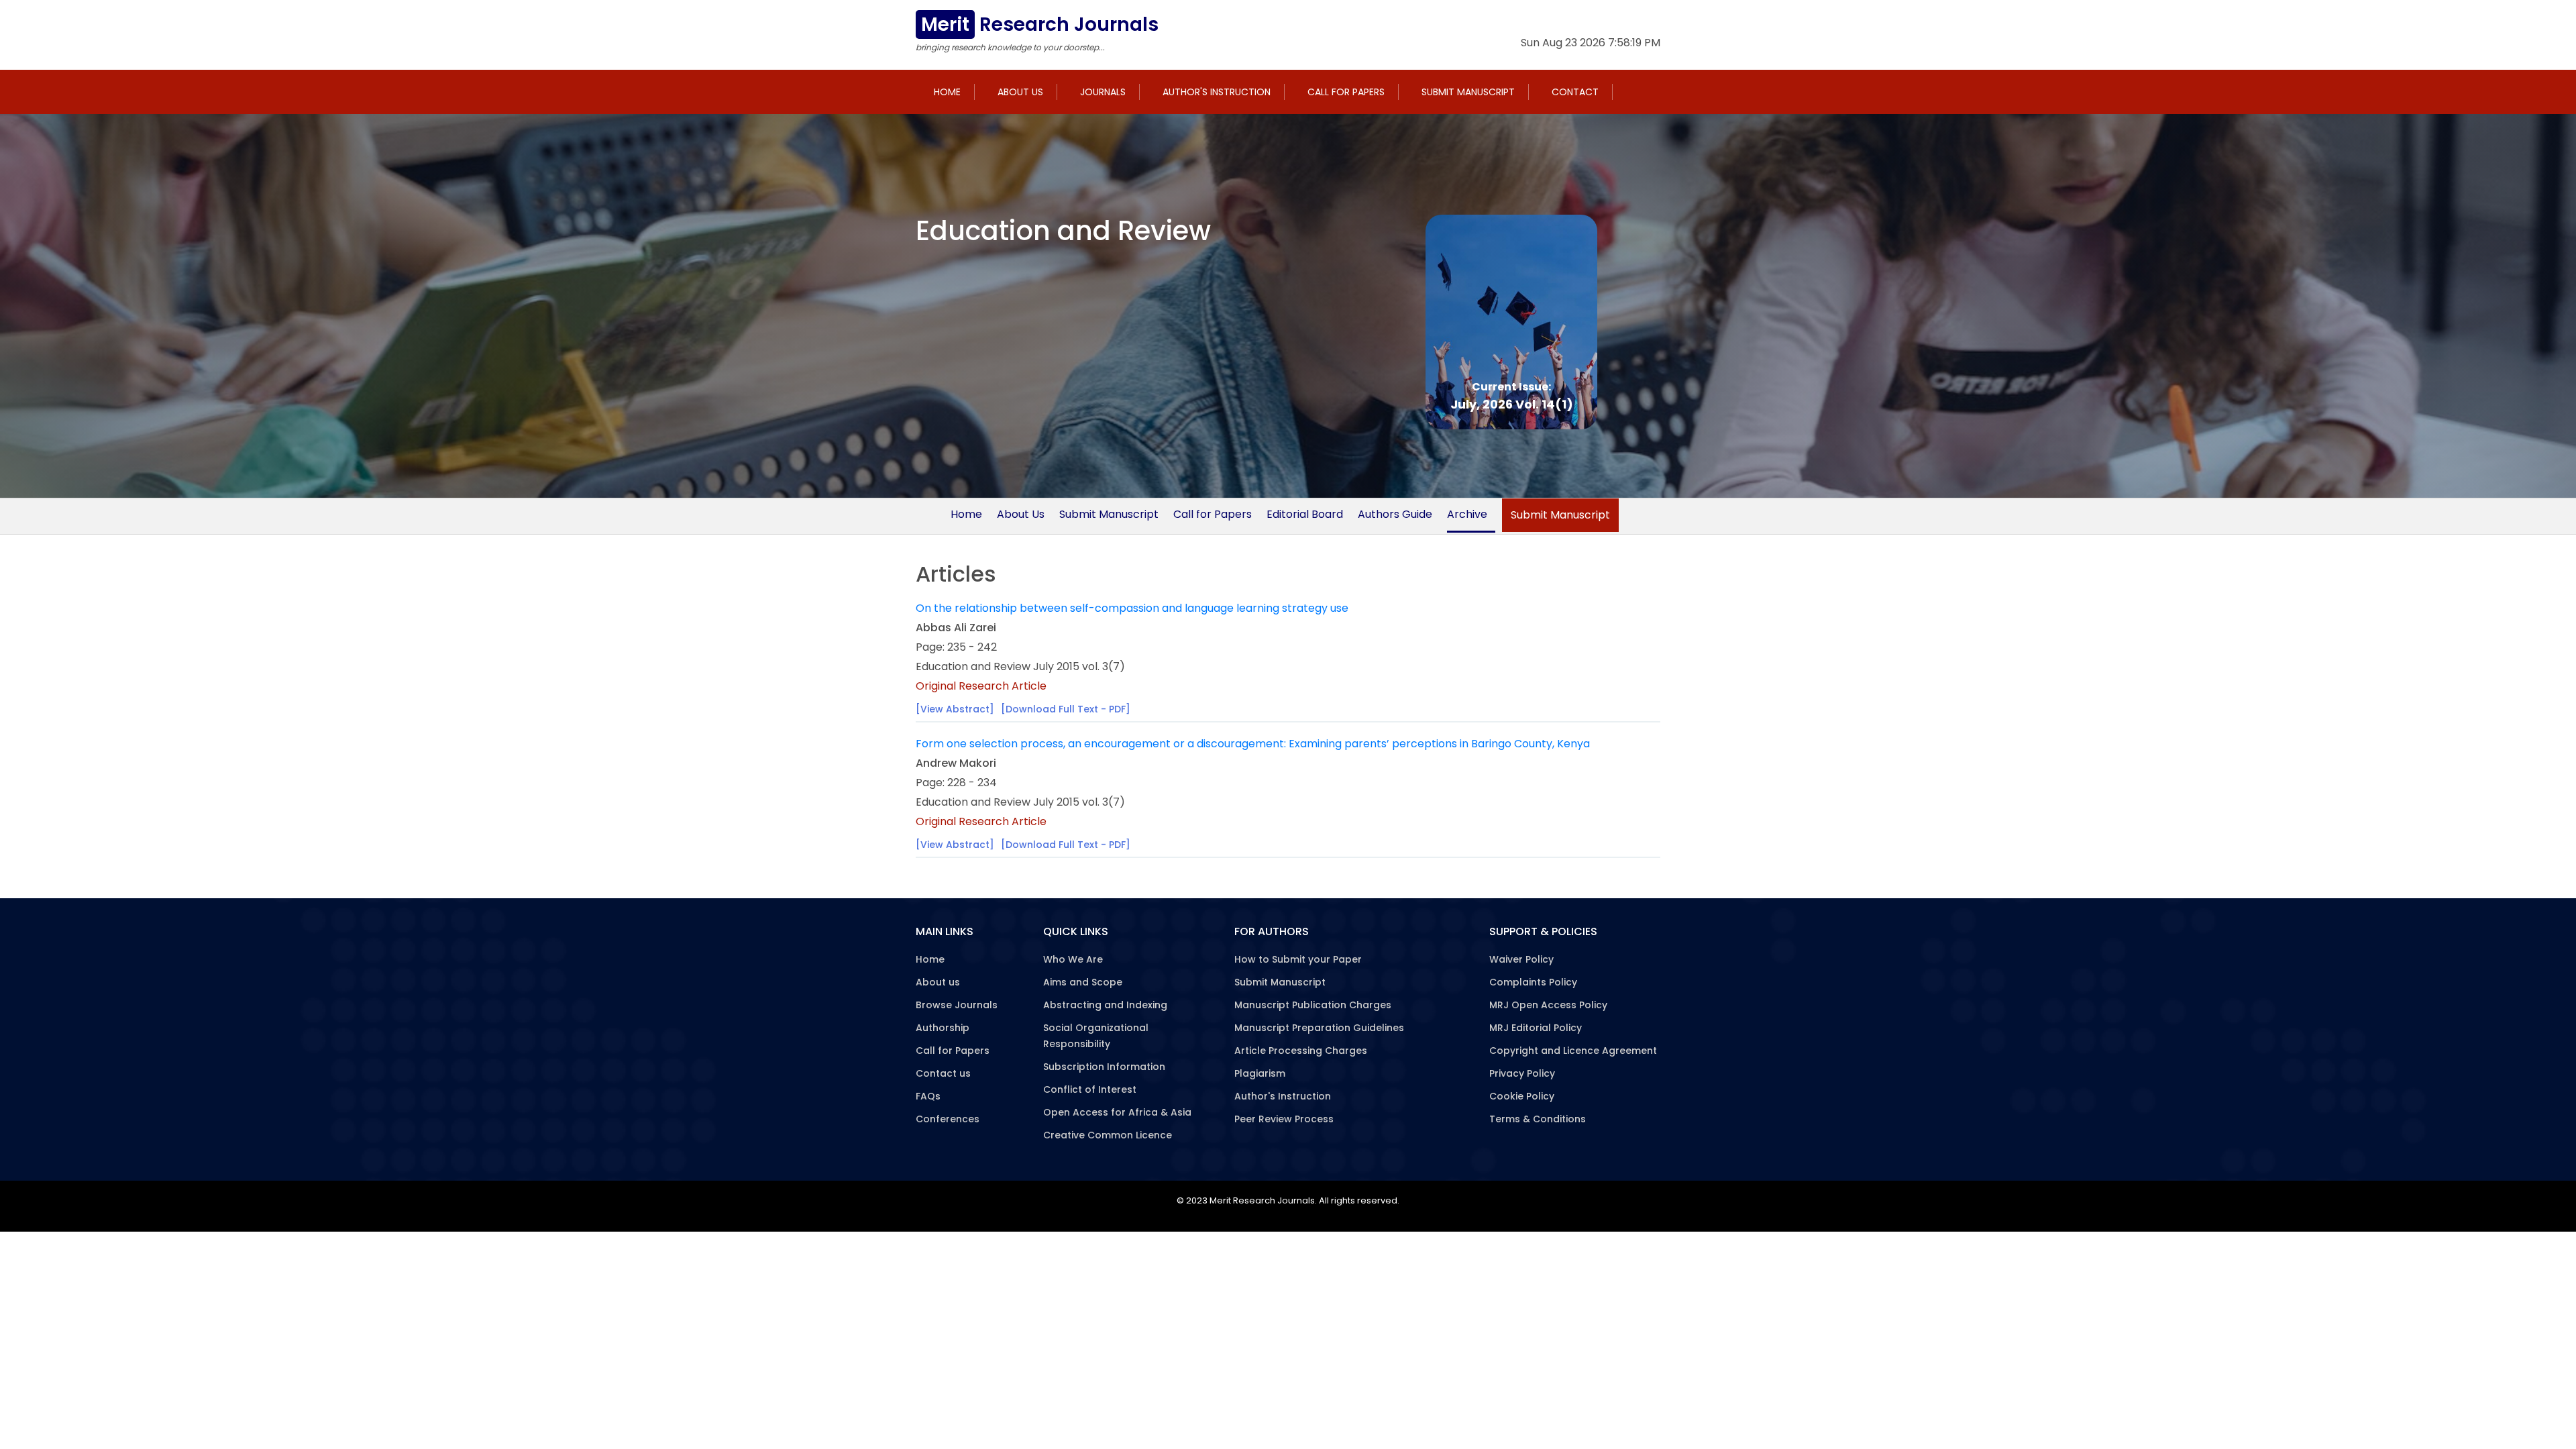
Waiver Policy (1521, 959)
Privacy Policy (1522, 1073)
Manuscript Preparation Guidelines (1319, 1028)
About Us (1021, 514)
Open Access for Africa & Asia (1117, 1112)
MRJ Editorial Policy (1536, 1028)
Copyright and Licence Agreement (1573, 1051)
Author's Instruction (1217, 92)
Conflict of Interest (1090, 1089)
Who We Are (1073, 959)
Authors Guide (1395, 514)
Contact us (943, 1073)
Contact (1575, 92)
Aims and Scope (1083, 982)
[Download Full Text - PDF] (1066, 709)
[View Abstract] (955, 709)
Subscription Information (1104, 1067)
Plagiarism (1260, 1073)
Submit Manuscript (1468, 92)
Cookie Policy (1522, 1096)
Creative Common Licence (1108, 1135)
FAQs (928, 1096)
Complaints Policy (1533, 982)
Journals (1103, 92)
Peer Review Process (1284, 1119)
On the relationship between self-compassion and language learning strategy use (1132, 608)
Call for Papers (1346, 92)
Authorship (943, 1028)
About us (1020, 92)
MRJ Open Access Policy (1548, 1005)
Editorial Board (1305, 514)
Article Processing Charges (1301, 1051)
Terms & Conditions (1538, 1119)
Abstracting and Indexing (1105, 1005)
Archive (1467, 514)
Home (947, 92)
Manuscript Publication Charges (1313, 1005)
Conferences (948, 1119)
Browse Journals (957, 1005)
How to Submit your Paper (1298, 959)
